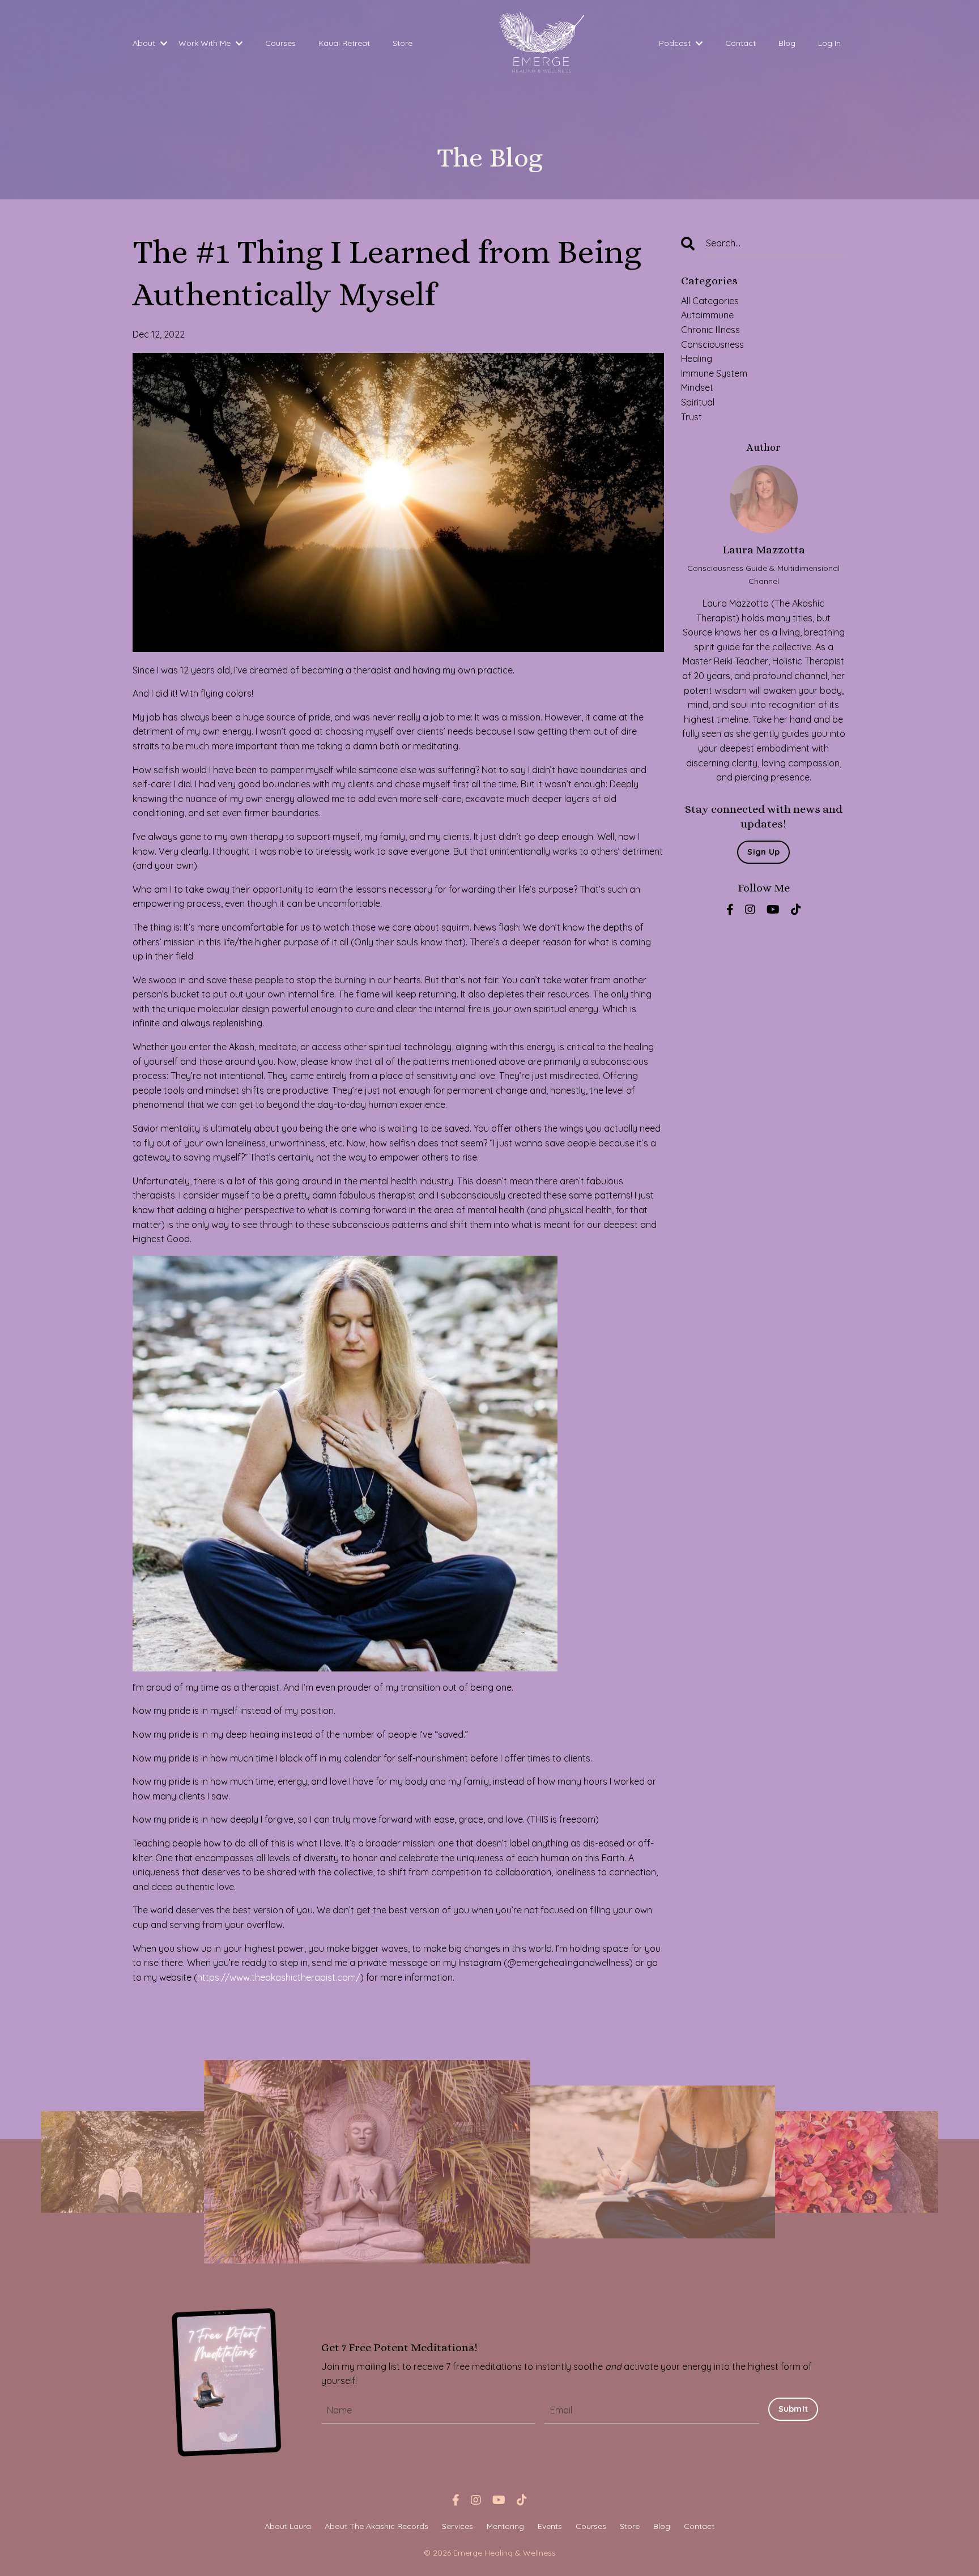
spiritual (698, 402)
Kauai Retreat (344, 43)
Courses (280, 43)
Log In (829, 43)
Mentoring (505, 2526)
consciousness (712, 344)
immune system (714, 373)
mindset (697, 387)
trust (691, 417)
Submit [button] (793, 2409)
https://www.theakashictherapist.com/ (279, 1977)
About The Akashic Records (376, 2526)
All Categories (710, 301)
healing (697, 359)
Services (457, 2526)
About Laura (288, 2526)
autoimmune (707, 315)
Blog (787, 43)
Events (550, 2526)
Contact (740, 43)
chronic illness (710, 330)
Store (403, 43)
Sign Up (763, 852)
